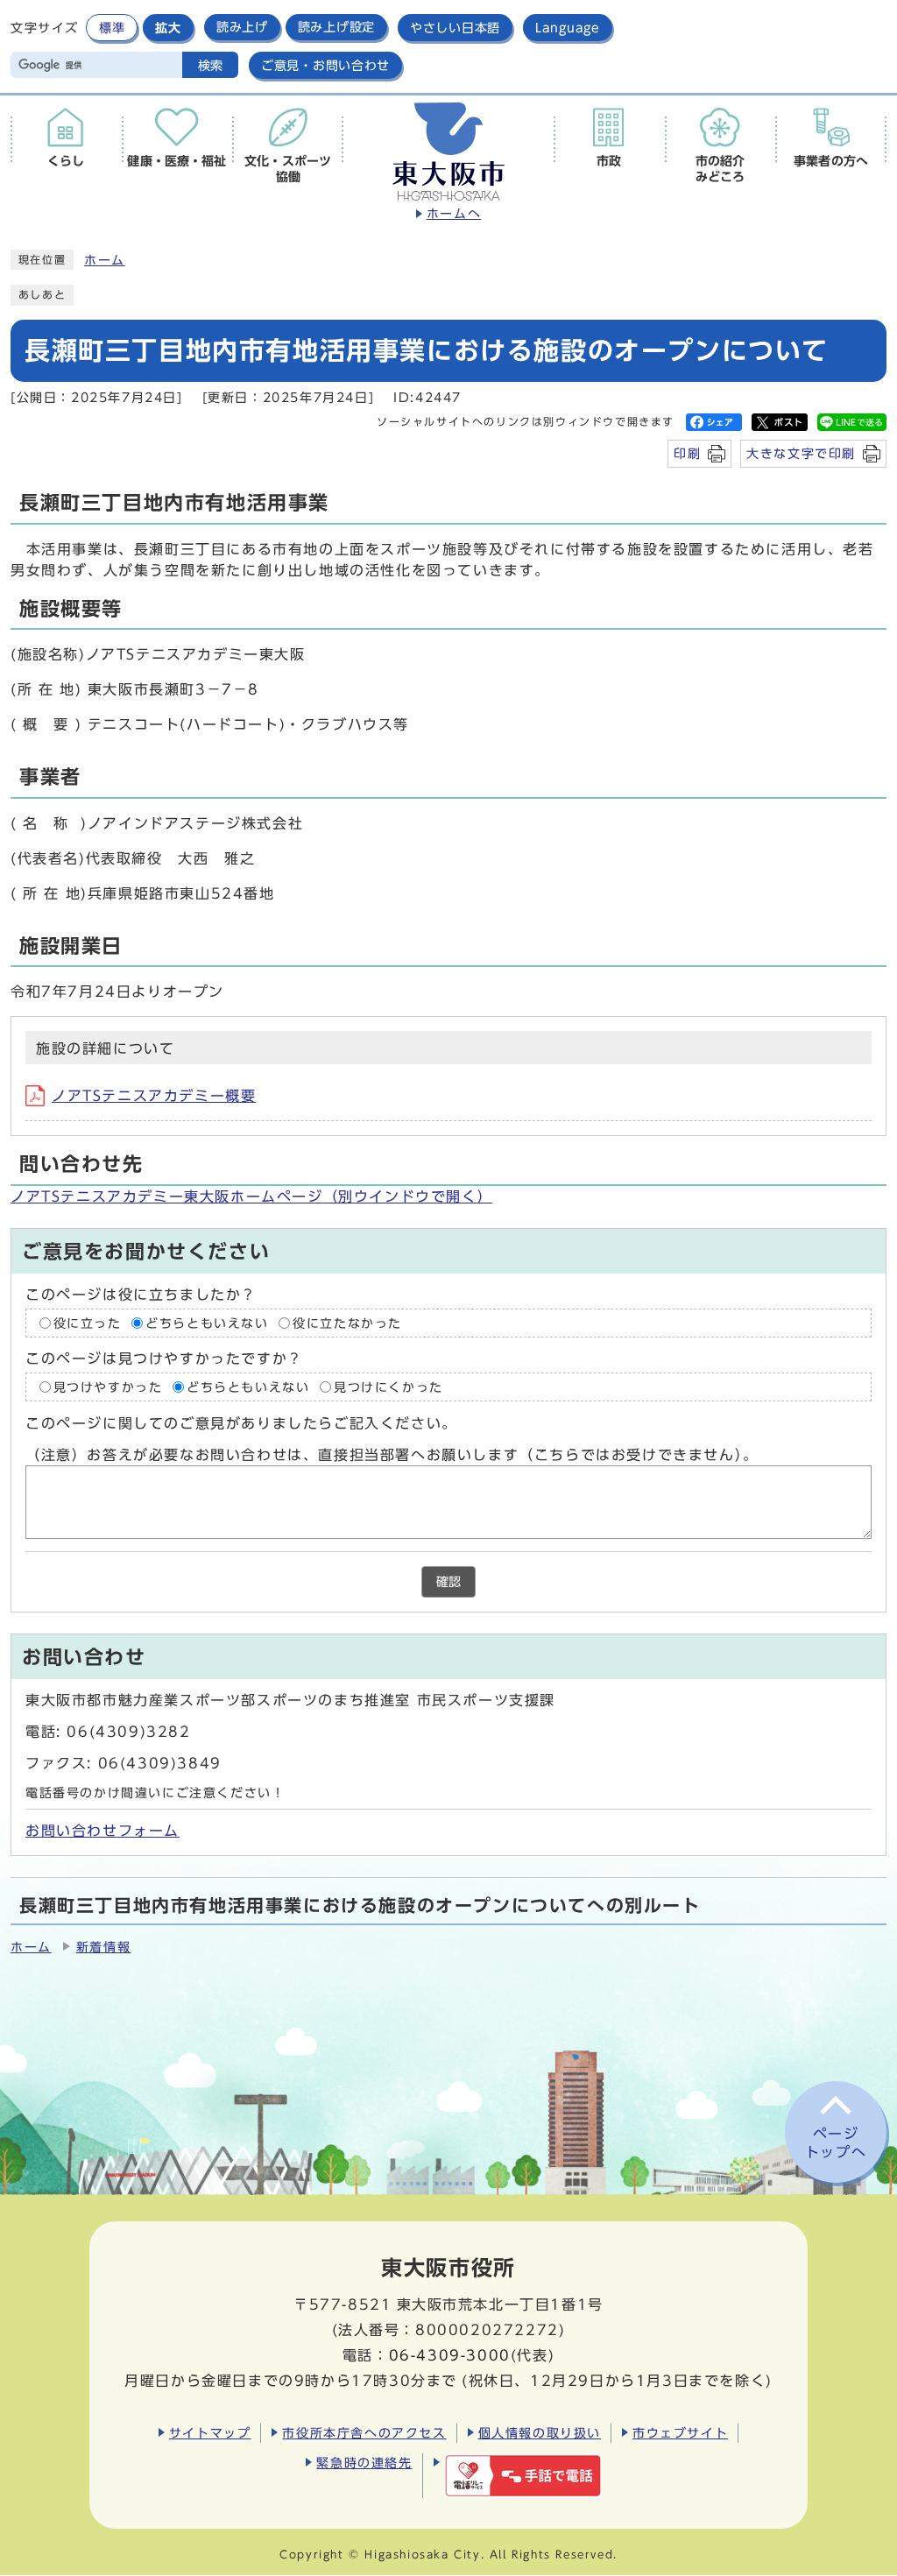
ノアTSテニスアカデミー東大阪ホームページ (251, 1196)
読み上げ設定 (336, 27)
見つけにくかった (388, 1387)
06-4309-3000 (450, 2355)
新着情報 (103, 1947)
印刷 (687, 453)
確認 (448, 1582)
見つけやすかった (108, 1387)
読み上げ (242, 27)
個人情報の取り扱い (540, 2433)
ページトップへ (836, 2143)
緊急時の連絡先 (364, 2463)
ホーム (105, 260)
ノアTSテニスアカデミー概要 (154, 1096)
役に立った (88, 1323)
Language (568, 28)
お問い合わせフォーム (102, 1831)
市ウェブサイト (680, 2433)
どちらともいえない (207, 1323)
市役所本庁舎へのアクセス (364, 2433)
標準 (112, 28)
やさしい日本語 (455, 28)
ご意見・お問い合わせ (325, 65)
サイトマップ (210, 2433)
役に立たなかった (347, 1323)
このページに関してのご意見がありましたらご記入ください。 (241, 1423)
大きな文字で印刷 (801, 453)
